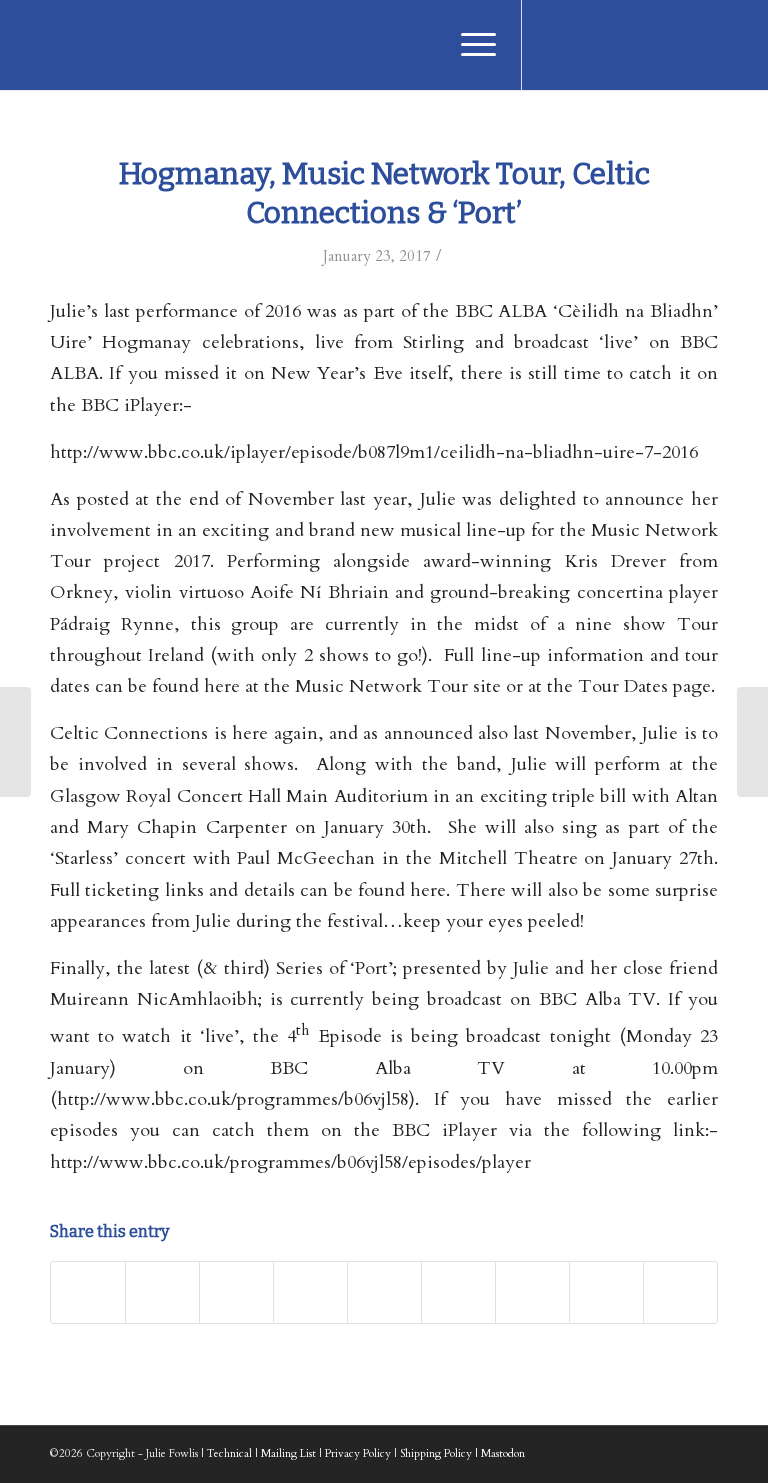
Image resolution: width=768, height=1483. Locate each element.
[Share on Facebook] (88, 1292)
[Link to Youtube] (613, 45)
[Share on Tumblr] (458, 1292)
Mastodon (503, 1453)
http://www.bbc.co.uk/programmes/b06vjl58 (233, 1099)
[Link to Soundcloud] (673, 45)
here (428, 890)
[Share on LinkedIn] (384, 1292)
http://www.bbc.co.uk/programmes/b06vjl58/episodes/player (290, 1162)
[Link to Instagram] (643, 45)
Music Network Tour (381, 686)
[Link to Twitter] (583, 45)
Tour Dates (623, 686)
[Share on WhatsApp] (236, 1292)
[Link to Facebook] (553, 45)
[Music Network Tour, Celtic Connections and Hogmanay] (15, 742)
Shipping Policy (436, 1453)
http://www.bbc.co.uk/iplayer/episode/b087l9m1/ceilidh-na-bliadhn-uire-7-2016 (374, 452)
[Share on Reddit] (606, 1292)
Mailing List (288, 1453)
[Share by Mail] (680, 1292)
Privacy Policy (358, 1453)
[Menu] (468, 45)
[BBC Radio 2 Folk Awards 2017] (752, 742)
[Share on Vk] (532, 1292)
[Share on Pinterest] (310, 1292)
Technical (229, 1453)
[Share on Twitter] (162, 1292)
